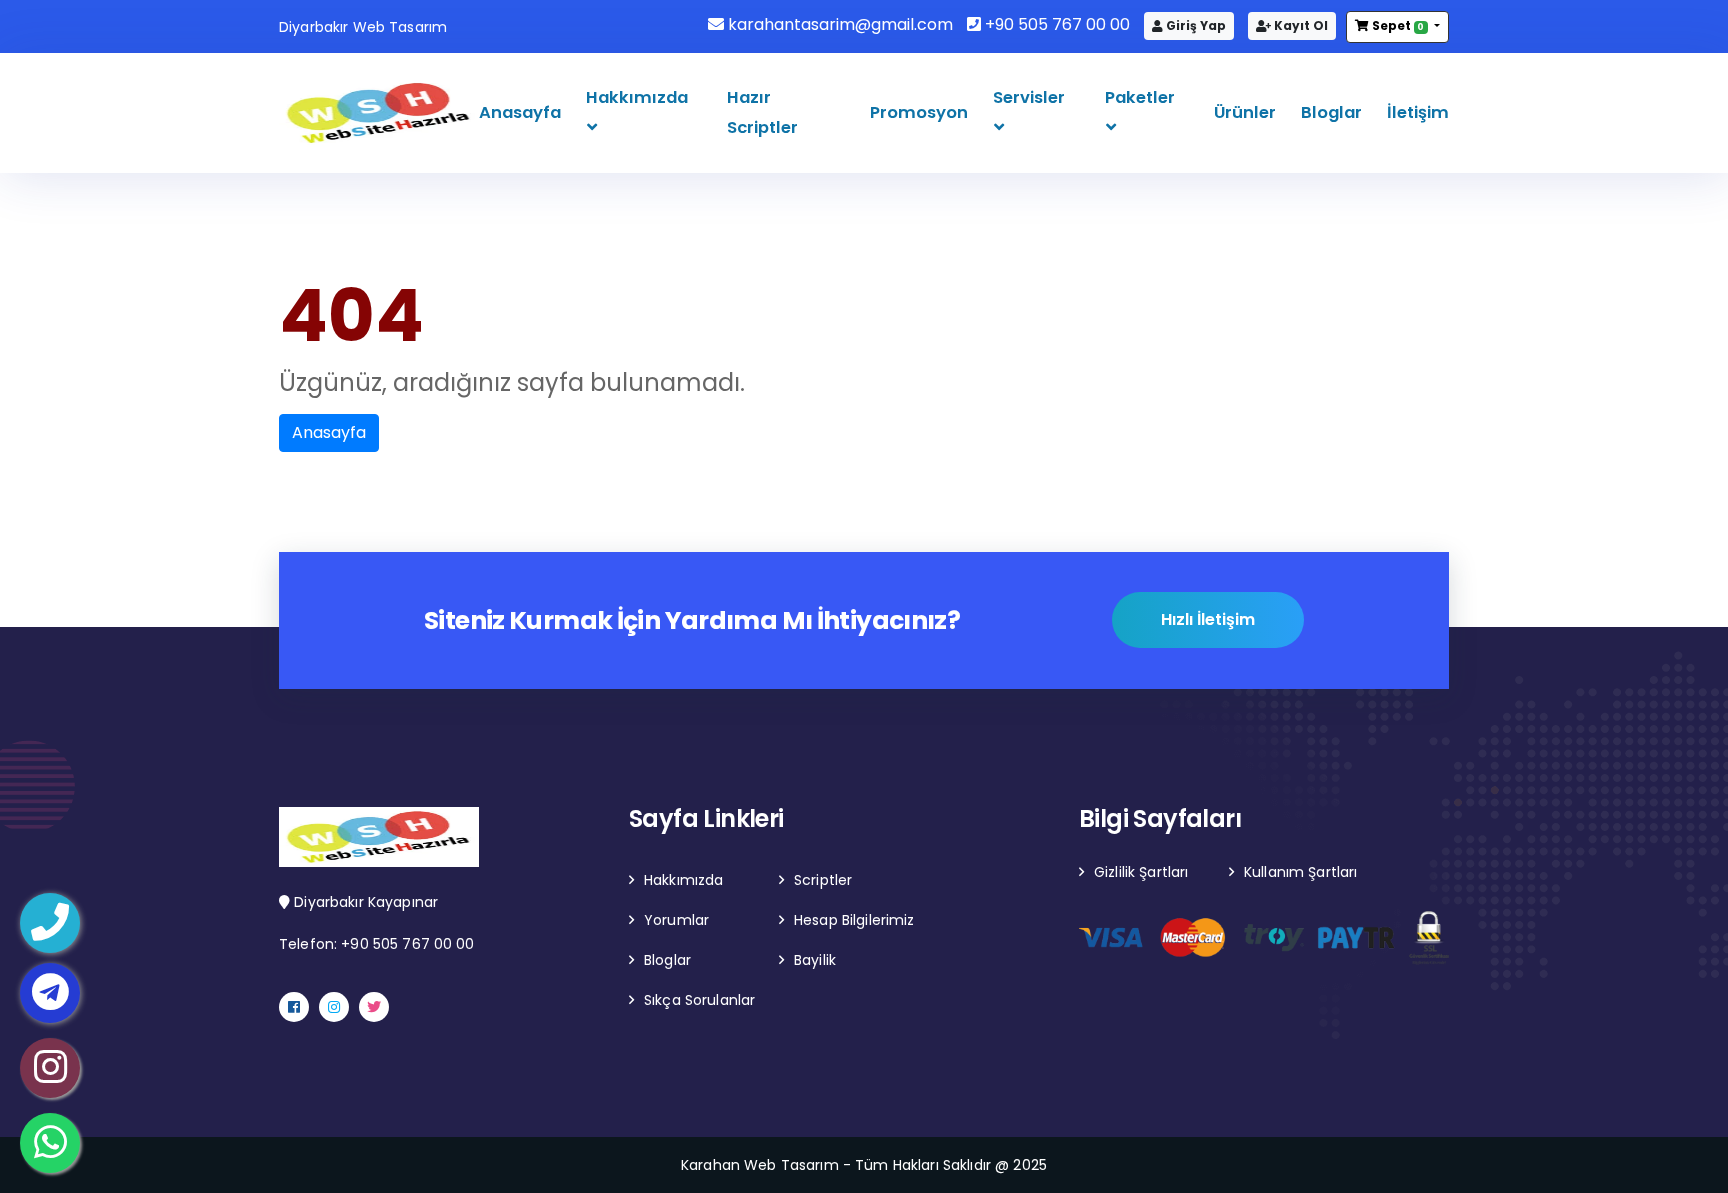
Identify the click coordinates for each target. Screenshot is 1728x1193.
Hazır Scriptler (762, 112)
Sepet (1397, 25)
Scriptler (823, 880)
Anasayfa (520, 112)
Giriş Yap (1194, 25)
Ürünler (1245, 112)
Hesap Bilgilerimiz (854, 920)
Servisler (1029, 97)
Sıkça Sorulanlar (699, 1000)
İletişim (1418, 112)
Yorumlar (676, 920)
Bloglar (1331, 112)
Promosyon (919, 112)
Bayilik (815, 960)
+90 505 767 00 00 (1055, 24)
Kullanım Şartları (1300, 872)
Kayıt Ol (1299, 25)
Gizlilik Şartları (1141, 872)
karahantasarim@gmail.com (838, 24)
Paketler (1140, 97)
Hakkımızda (637, 97)
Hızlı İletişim (1208, 619)
